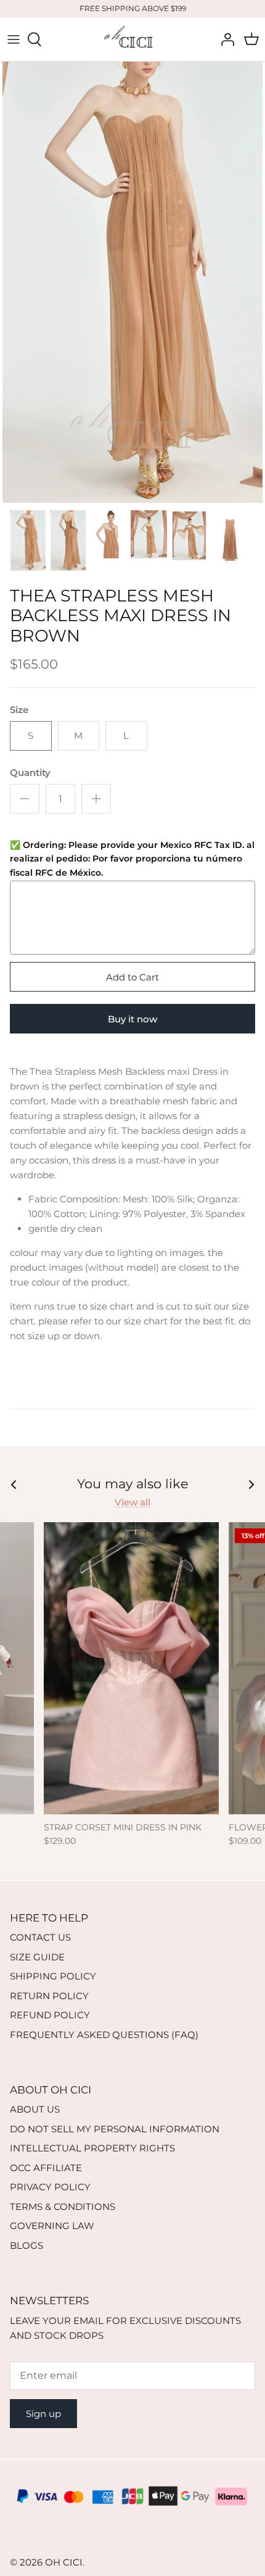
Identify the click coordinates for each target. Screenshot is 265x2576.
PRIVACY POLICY (50, 2187)
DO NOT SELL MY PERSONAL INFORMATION (115, 2129)
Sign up (43, 2414)
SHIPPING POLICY (53, 1976)
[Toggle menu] (14, 39)
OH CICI (64, 2562)
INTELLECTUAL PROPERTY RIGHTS (92, 2148)
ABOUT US (35, 2109)
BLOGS (26, 2245)
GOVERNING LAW (52, 2226)
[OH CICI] (132, 39)
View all (132, 1502)
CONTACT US (40, 1937)
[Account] (224, 39)
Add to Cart (132, 977)
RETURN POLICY (49, 1996)
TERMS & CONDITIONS (63, 2207)
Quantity (30, 772)
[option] (132, 283)
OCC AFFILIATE (46, 2168)
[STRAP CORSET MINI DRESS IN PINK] (131, 1668)
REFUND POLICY (50, 2015)
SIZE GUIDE (37, 1957)
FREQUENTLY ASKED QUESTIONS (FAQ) (104, 2035)
